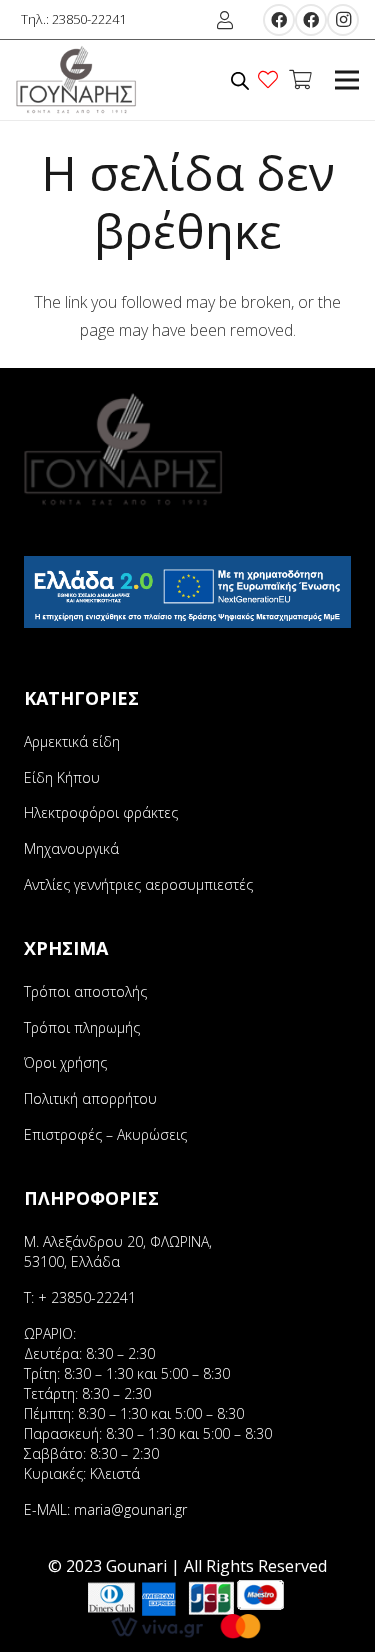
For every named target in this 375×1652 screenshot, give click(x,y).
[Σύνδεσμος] (76, 80)
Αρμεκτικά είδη (72, 741)
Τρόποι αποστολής (85, 991)
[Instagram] (343, 20)
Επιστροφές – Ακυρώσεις (105, 1134)
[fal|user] (228, 20)
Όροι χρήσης (65, 1062)
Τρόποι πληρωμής (82, 1027)
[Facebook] (279, 20)
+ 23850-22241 (87, 1297)
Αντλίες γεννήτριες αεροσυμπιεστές (138, 884)
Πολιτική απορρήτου (90, 1098)
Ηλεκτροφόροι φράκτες (101, 812)
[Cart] (300, 80)
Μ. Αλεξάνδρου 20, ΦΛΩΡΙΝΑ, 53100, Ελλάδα (118, 1251)
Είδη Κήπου (62, 777)
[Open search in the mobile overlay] (240, 80)
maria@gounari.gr (130, 1509)
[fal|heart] (272, 79)
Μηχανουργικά (71, 848)
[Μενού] (347, 80)
